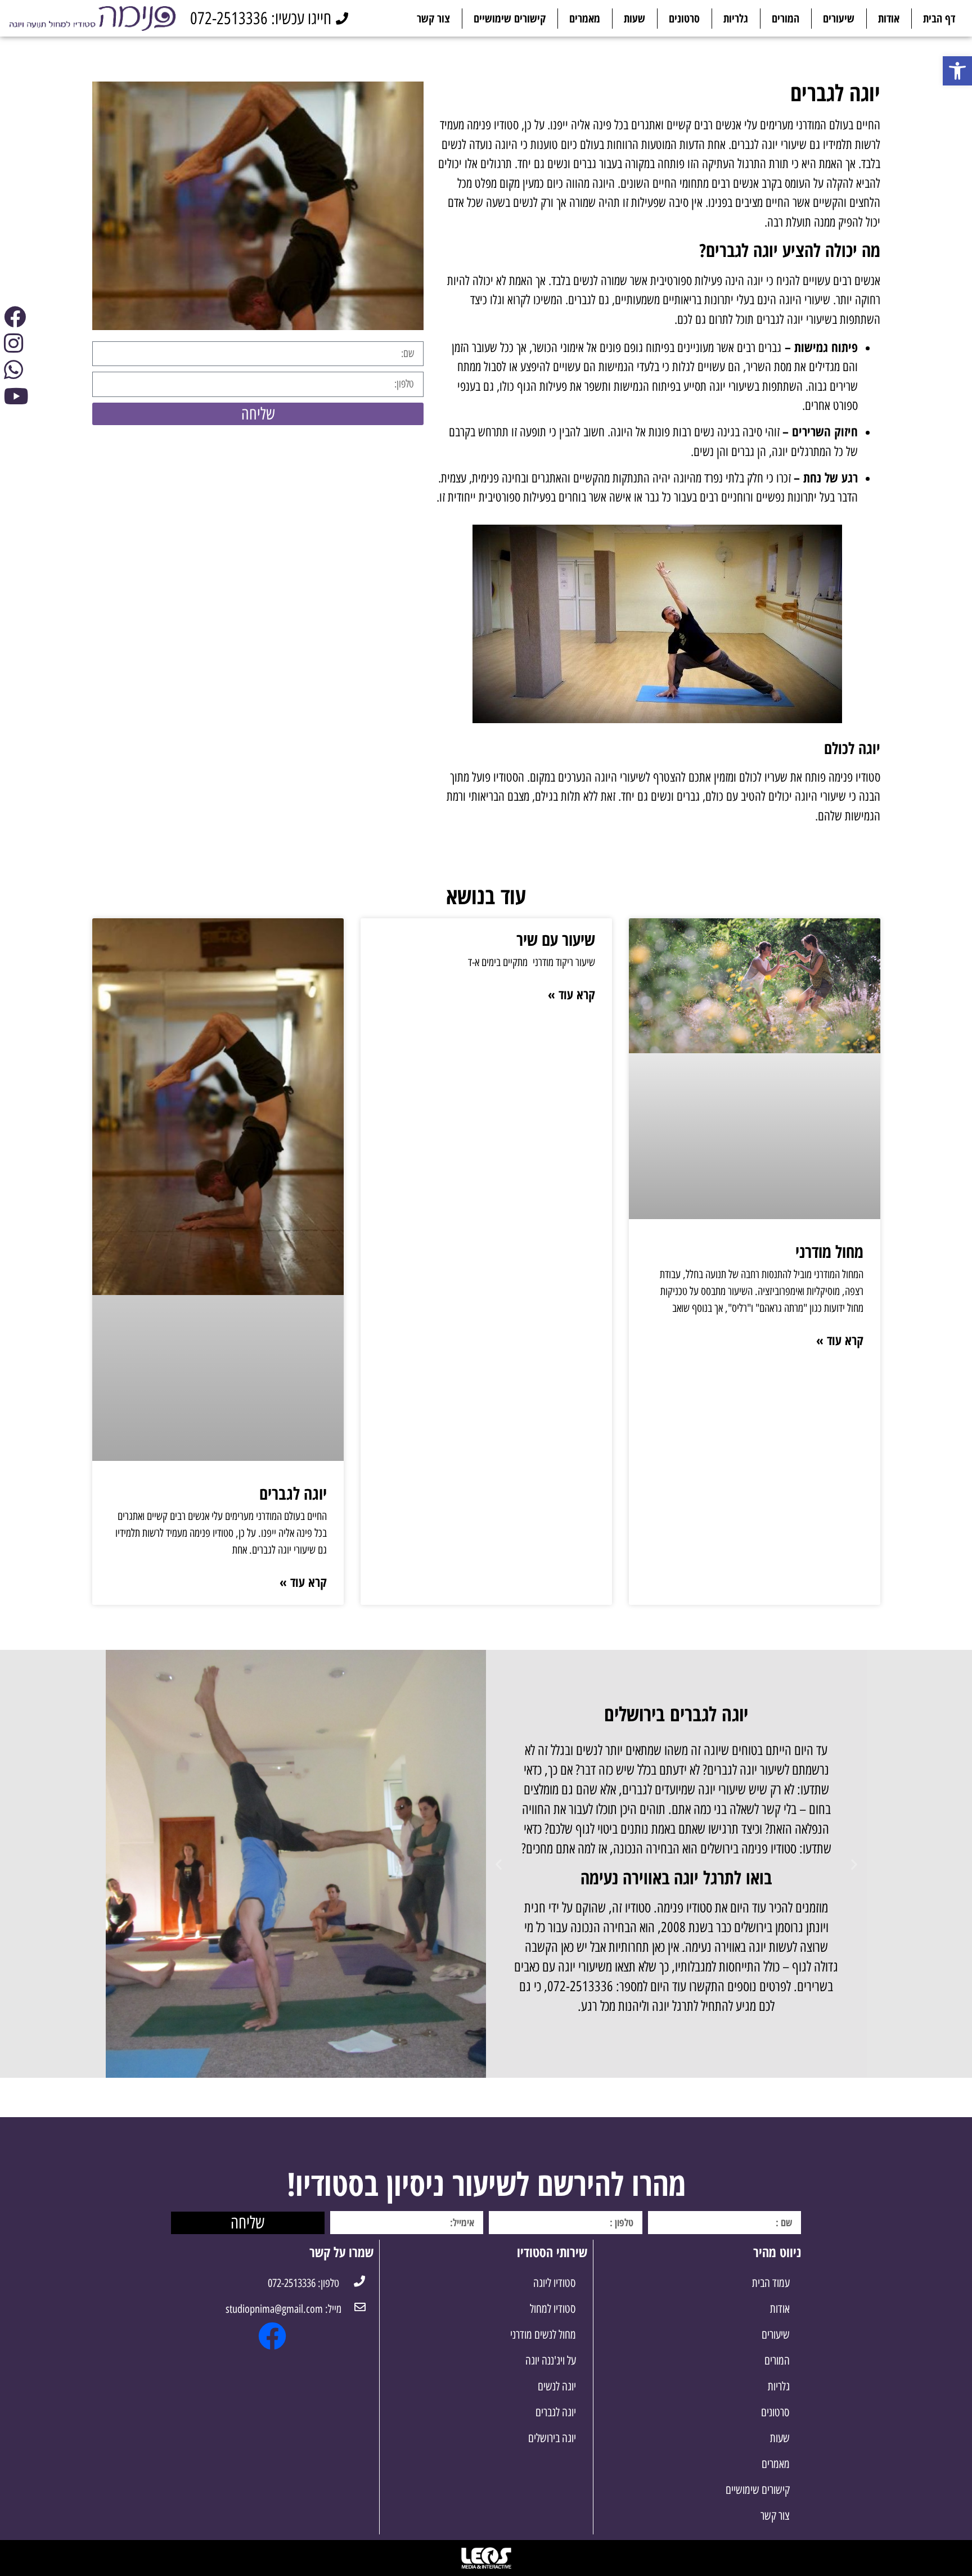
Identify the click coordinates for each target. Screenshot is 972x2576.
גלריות (736, 18)
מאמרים (585, 18)
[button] (854, 1864)
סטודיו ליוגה (555, 2283)
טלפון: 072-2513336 (303, 2283)
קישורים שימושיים (510, 18)
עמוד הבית (771, 2283)
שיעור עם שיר (556, 939)
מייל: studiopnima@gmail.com (283, 2309)
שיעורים (839, 18)
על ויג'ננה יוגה (551, 2360)
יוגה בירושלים (552, 2438)
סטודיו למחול (553, 2309)
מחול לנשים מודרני (543, 2334)
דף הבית (939, 18)
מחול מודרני (829, 1251)
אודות (889, 18)
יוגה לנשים (557, 2386)
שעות (634, 18)
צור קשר (433, 18)
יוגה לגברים (293, 1493)
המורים (786, 18)
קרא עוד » (840, 1340)
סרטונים (684, 18)
